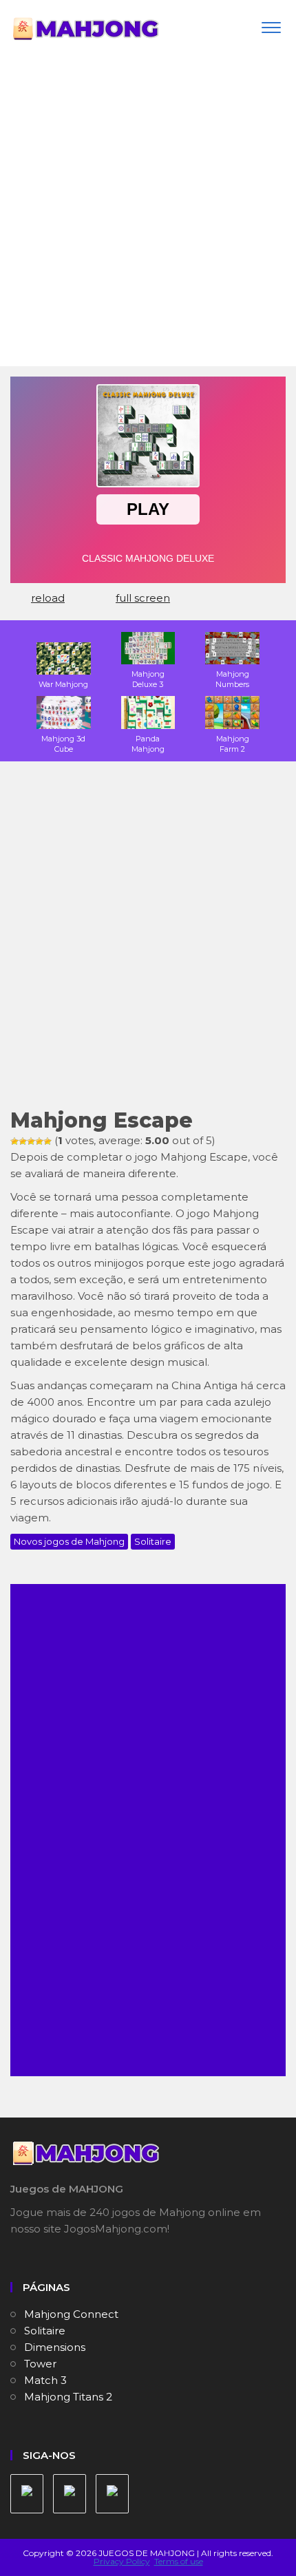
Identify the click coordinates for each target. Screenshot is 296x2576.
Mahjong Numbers (232, 679)
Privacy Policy (122, 2561)
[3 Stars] (31, 1141)
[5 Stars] (47, 1141)
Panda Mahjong (148, 743)
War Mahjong (63, 684)
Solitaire (153, 1541)
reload (48, 598)
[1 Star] (14, 1141)
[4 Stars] (39, 1141)
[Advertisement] (148, 211)
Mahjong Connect (71, 2314)
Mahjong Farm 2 (233, 743)
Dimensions (55, 2347)
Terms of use (179, 2561)
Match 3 (45, 2380)
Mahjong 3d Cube (63, 743)
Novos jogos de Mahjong (69, 1541)
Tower (40, 2364)
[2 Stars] (23, 1141)
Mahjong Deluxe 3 (148, 679)
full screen (143, 598)
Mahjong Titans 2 (68, 2397)
